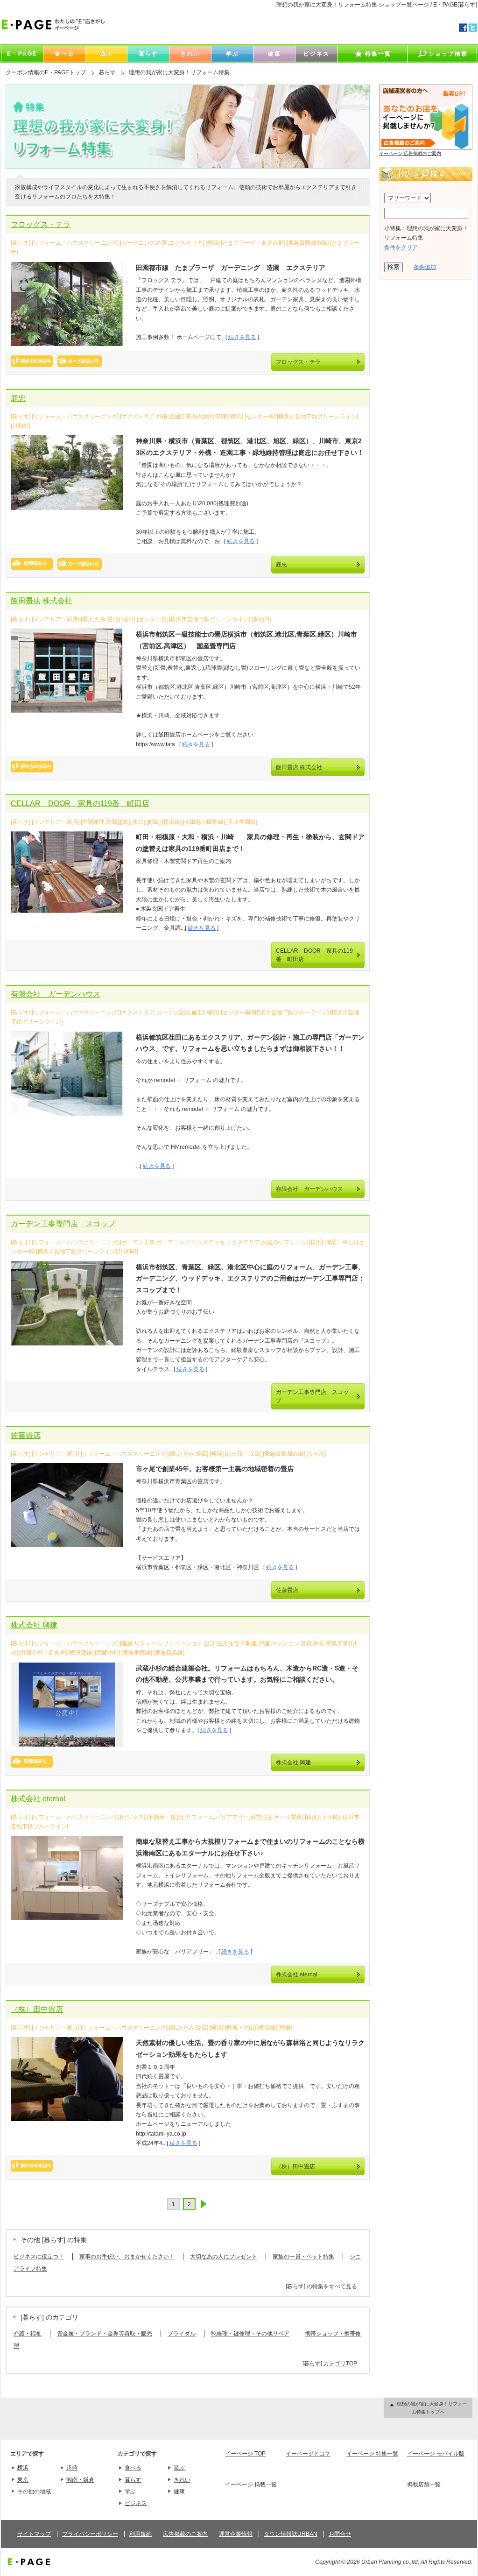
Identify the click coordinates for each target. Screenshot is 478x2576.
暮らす (107, 72)
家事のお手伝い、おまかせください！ (127, 2257)
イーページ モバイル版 (436, 2454)
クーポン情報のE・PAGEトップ (46, 72)
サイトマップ (34, 2534)
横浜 (23, 2468)
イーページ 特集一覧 (372, 2454)
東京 (23, 2480)
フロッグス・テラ (41, 224)
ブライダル (182, 2334)
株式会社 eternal (38, 1799)
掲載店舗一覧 (424, 2484)
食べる (133, 2468)
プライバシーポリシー (90, 2534)
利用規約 (141, 2534)
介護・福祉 (28, 2334)
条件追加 (425, 267)
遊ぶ (179, 2468)
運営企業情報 (236, 2534)
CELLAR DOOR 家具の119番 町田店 (80, 803)
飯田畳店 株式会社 (42, 601)
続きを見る (242, 337)
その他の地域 (34, 2491)
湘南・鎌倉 (80, 2480)
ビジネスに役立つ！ (39, 2257)
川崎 (72, 2468)
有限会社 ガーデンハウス (56, 994)
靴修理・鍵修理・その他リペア (250, 2334)
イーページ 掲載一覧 (251, 2484)
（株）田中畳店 (37, 2009)
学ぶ (130, 2491)
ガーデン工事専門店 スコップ (63, 1224)
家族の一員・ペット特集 (303, 2257)
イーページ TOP (245, 2454)
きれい (182, 2480)
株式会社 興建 (34, 1625)
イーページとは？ (308, 2454)
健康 (179, 2491)
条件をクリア (401, 248)
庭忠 (18, 398)
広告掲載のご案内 (185, 2534)
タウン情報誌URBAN (291, 2534)
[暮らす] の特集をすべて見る (321, 2286)
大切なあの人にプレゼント (224, 2257)
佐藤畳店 (26, 1435)
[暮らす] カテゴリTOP (330, 2364)
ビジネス (136, 2503)
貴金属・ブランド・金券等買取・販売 (105, 2334)
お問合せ (340, 2534)
